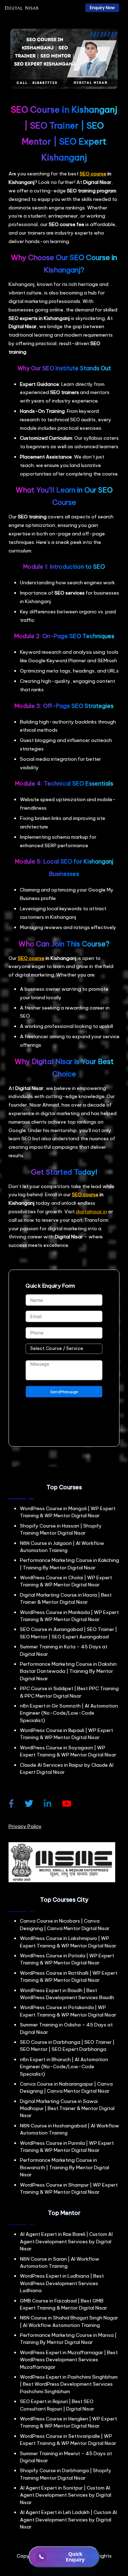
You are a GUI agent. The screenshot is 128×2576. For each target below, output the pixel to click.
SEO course (93, 174)
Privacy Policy (25, 1826)
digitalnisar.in (91, 1211)
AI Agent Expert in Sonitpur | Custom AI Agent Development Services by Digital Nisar (66, 2495)
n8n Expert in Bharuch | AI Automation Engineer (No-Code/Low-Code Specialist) (64, 2067)
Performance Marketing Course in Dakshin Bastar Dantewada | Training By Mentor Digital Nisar (68, 1671)
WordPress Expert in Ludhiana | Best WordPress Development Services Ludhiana (62, 2283)
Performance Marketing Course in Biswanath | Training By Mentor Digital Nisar (65, 2167)
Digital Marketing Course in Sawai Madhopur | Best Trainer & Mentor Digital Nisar (67, 2108)
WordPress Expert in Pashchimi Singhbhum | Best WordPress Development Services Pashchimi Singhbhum (69, 2384)
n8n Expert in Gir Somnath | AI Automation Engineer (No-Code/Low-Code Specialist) (69, 1713)
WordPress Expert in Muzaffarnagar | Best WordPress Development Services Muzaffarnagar (69, 2360)
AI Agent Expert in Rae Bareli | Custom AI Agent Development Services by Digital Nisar (66, 2241)
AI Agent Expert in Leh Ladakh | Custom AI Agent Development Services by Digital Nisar (68, 2519)
